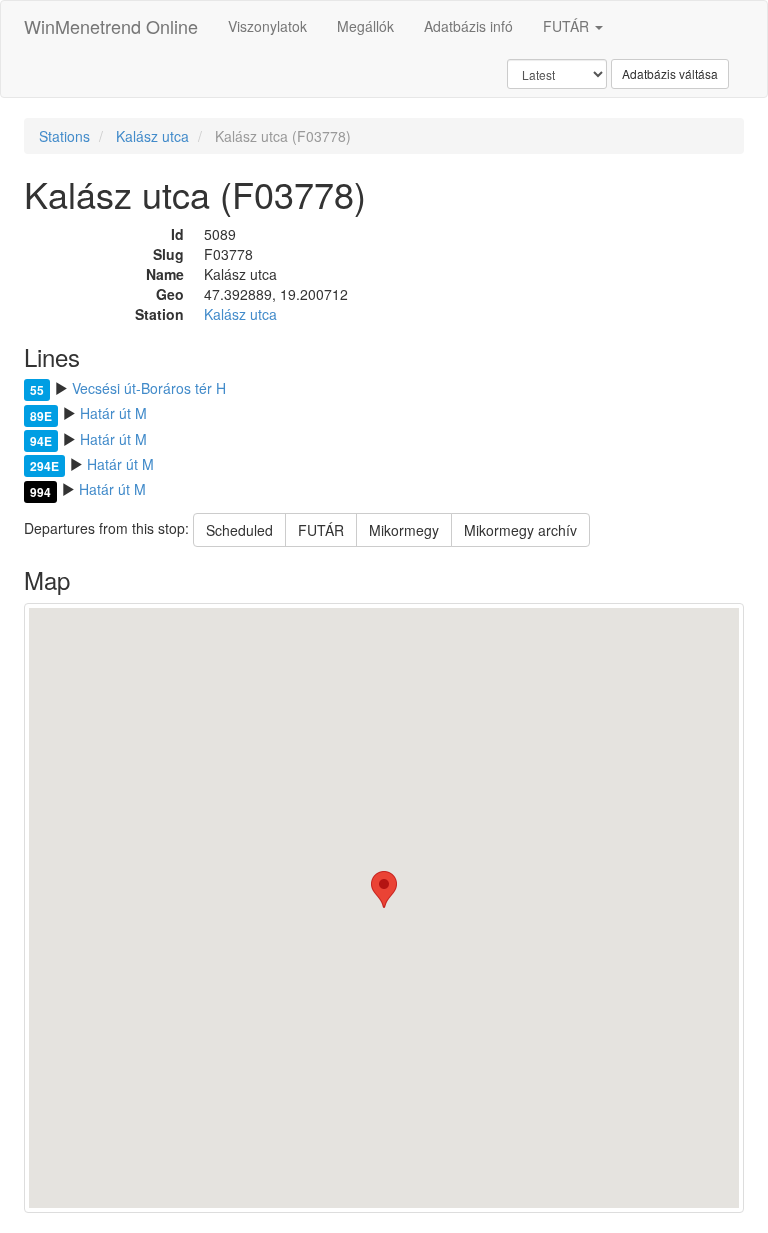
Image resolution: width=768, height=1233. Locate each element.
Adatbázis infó (468, 26)
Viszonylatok (267, 26)
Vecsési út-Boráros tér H (149, 388)
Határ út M (113, 413)
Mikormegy (404, 530)
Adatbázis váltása (670, 73)
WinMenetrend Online (111, 26)
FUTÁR (568, 26)
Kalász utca (152, 136)
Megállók (365, 26)
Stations (64, 136)
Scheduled (239, 530)
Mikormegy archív (520, 530)
